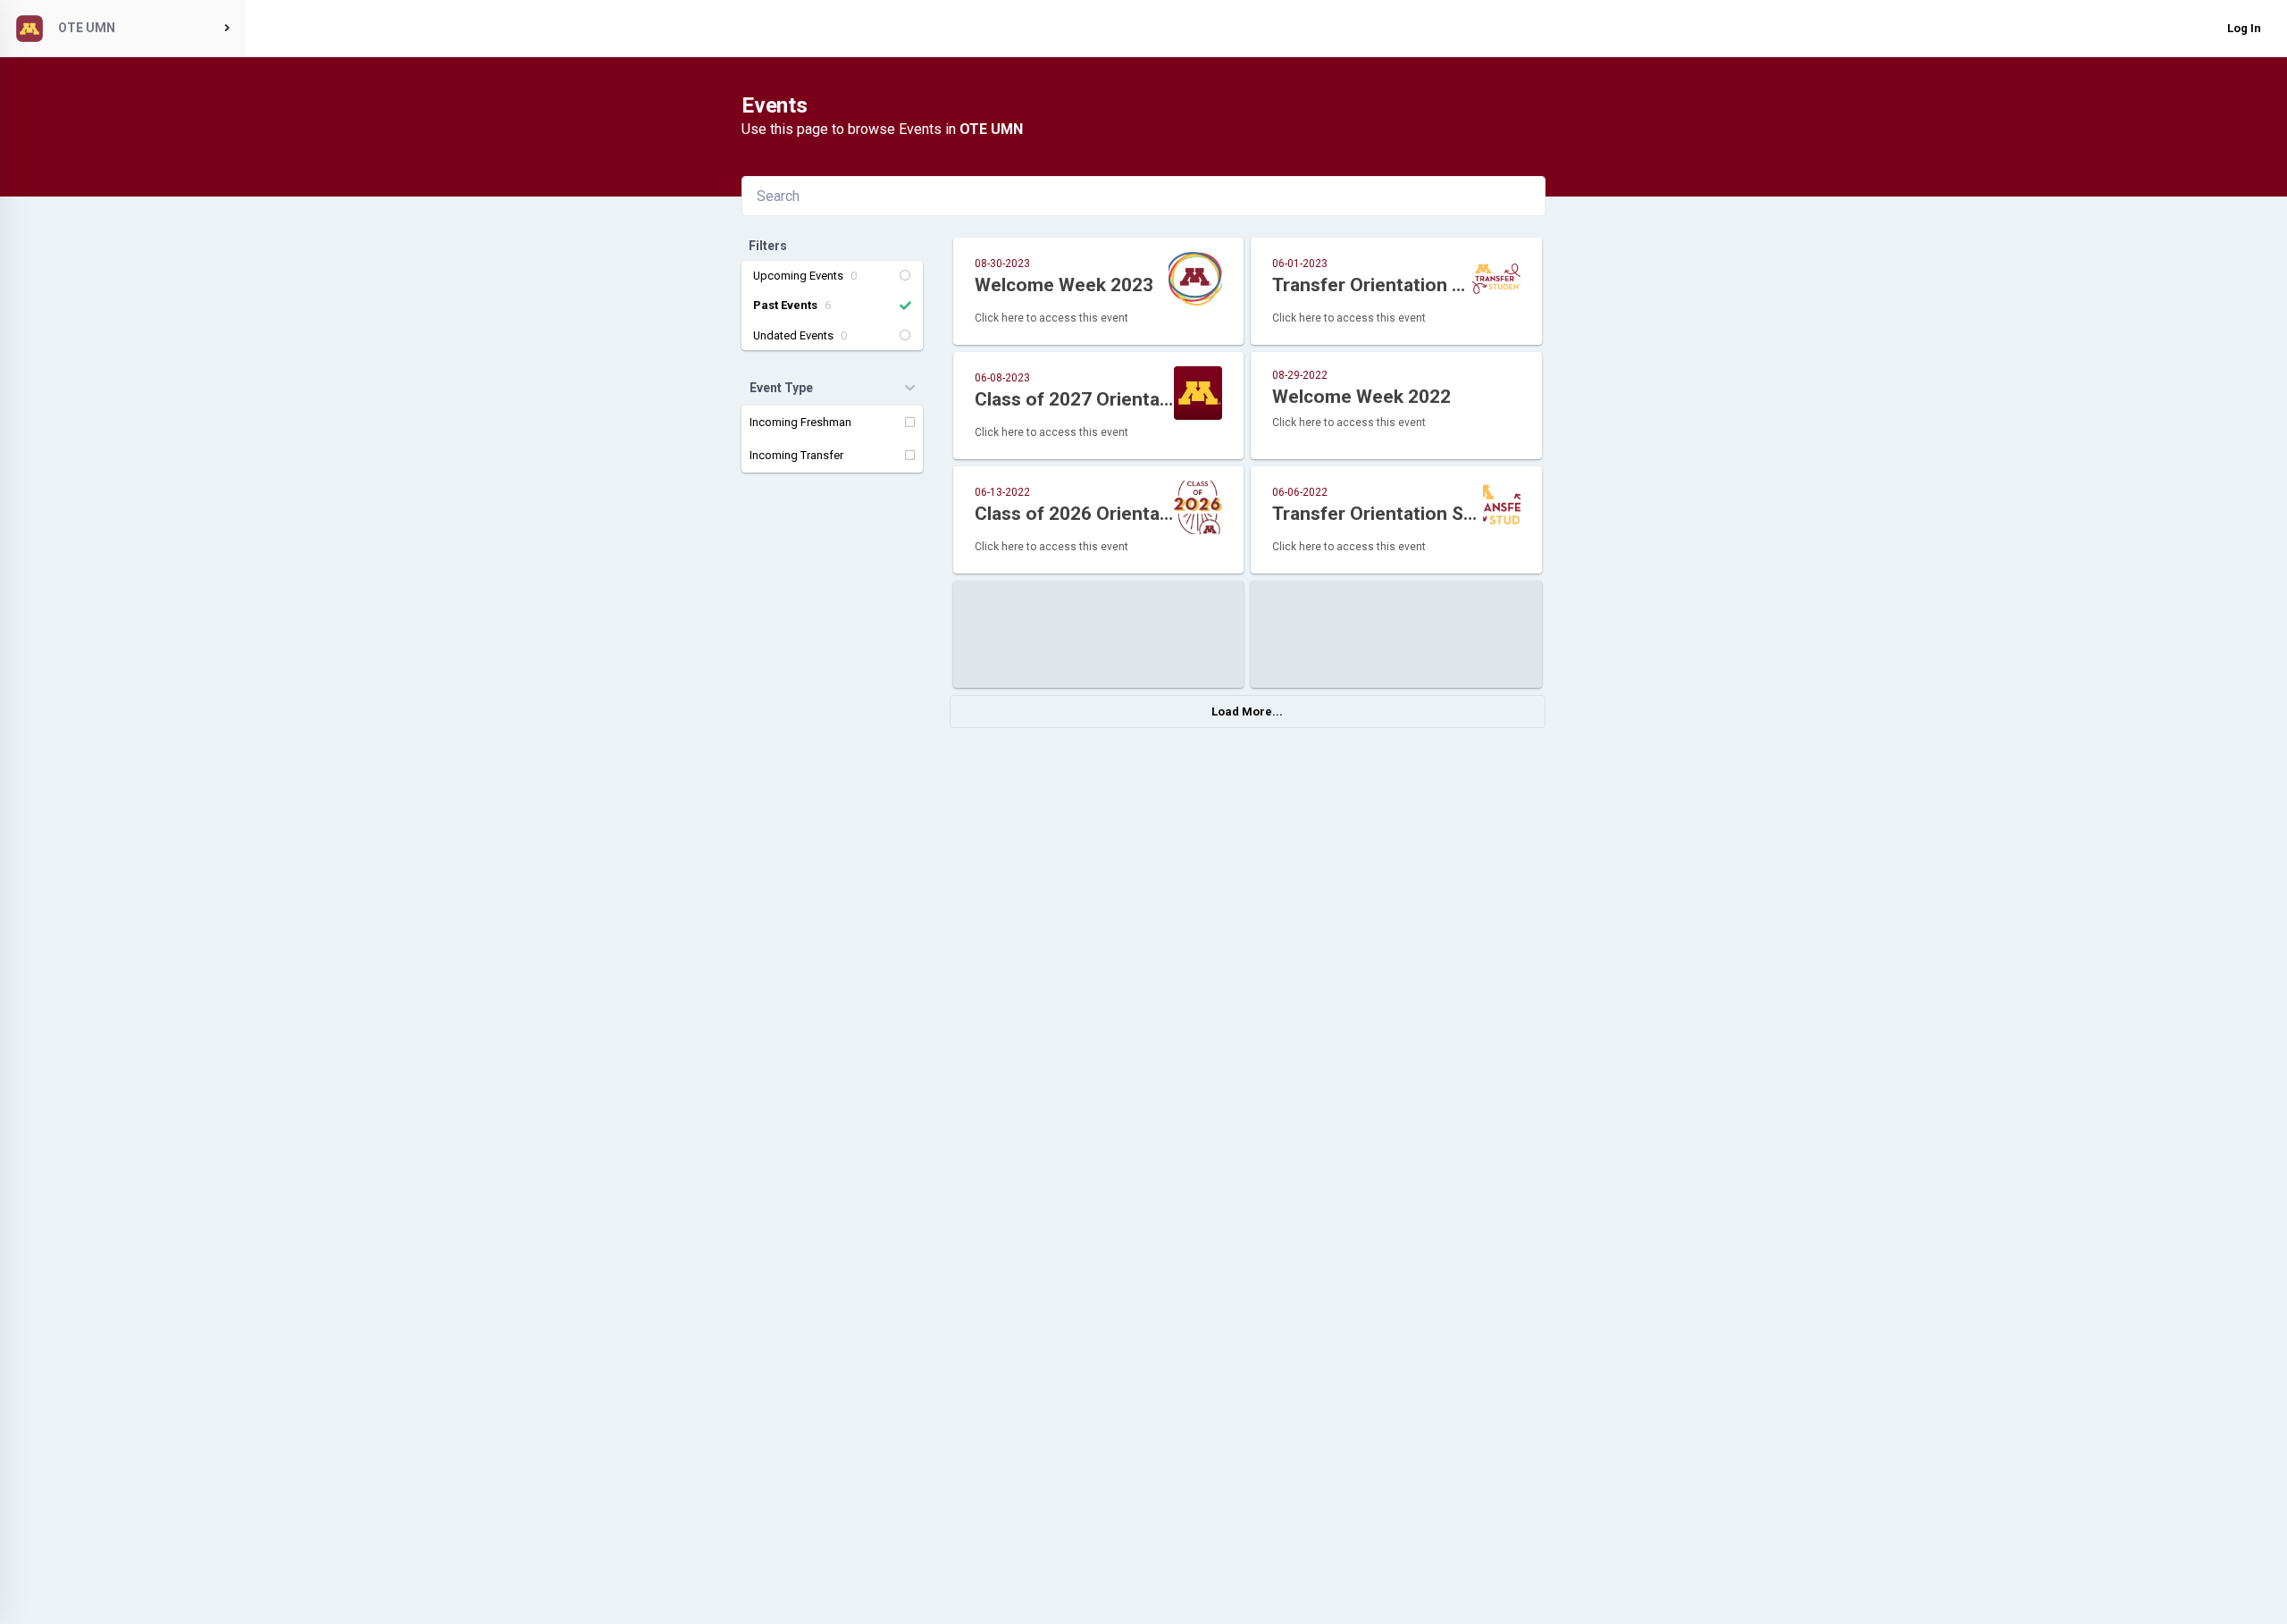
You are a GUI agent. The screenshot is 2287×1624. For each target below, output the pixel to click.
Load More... (1247, 712)
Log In (2244, 28)
